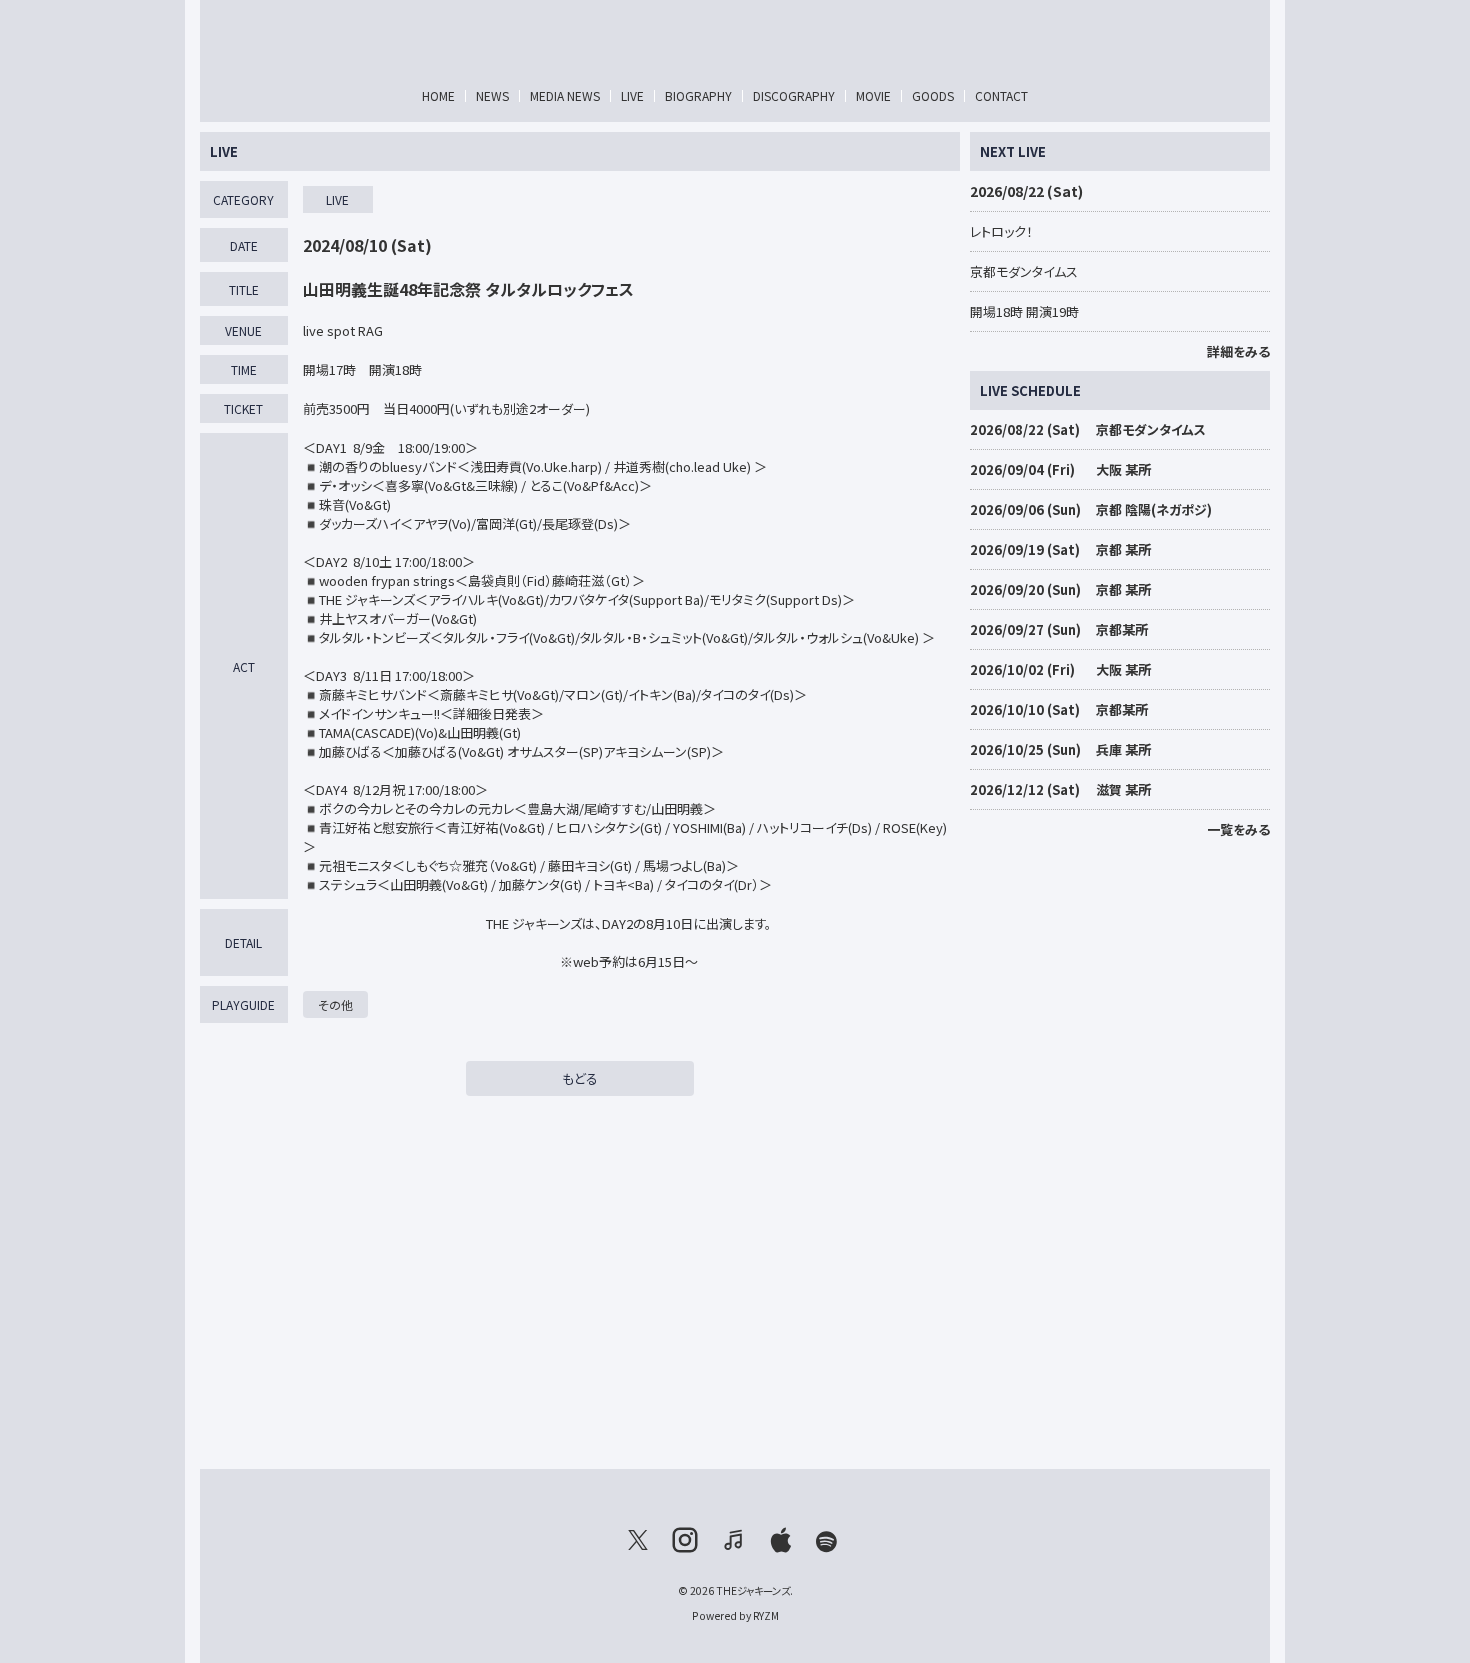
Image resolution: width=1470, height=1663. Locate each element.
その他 (335, 1004)
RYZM (766, 1615)
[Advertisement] (1120, 1149)
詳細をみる (1238, 351)
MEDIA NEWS (565, 95)
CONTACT (1001, 95)
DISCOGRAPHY (794, 95)
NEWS (492, 95)
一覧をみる (1238, 829)
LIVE (632, 95)
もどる (580, 1078)
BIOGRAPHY (698, 95)
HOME (438, 95)
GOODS (933, 95)
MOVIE (873, 95)
